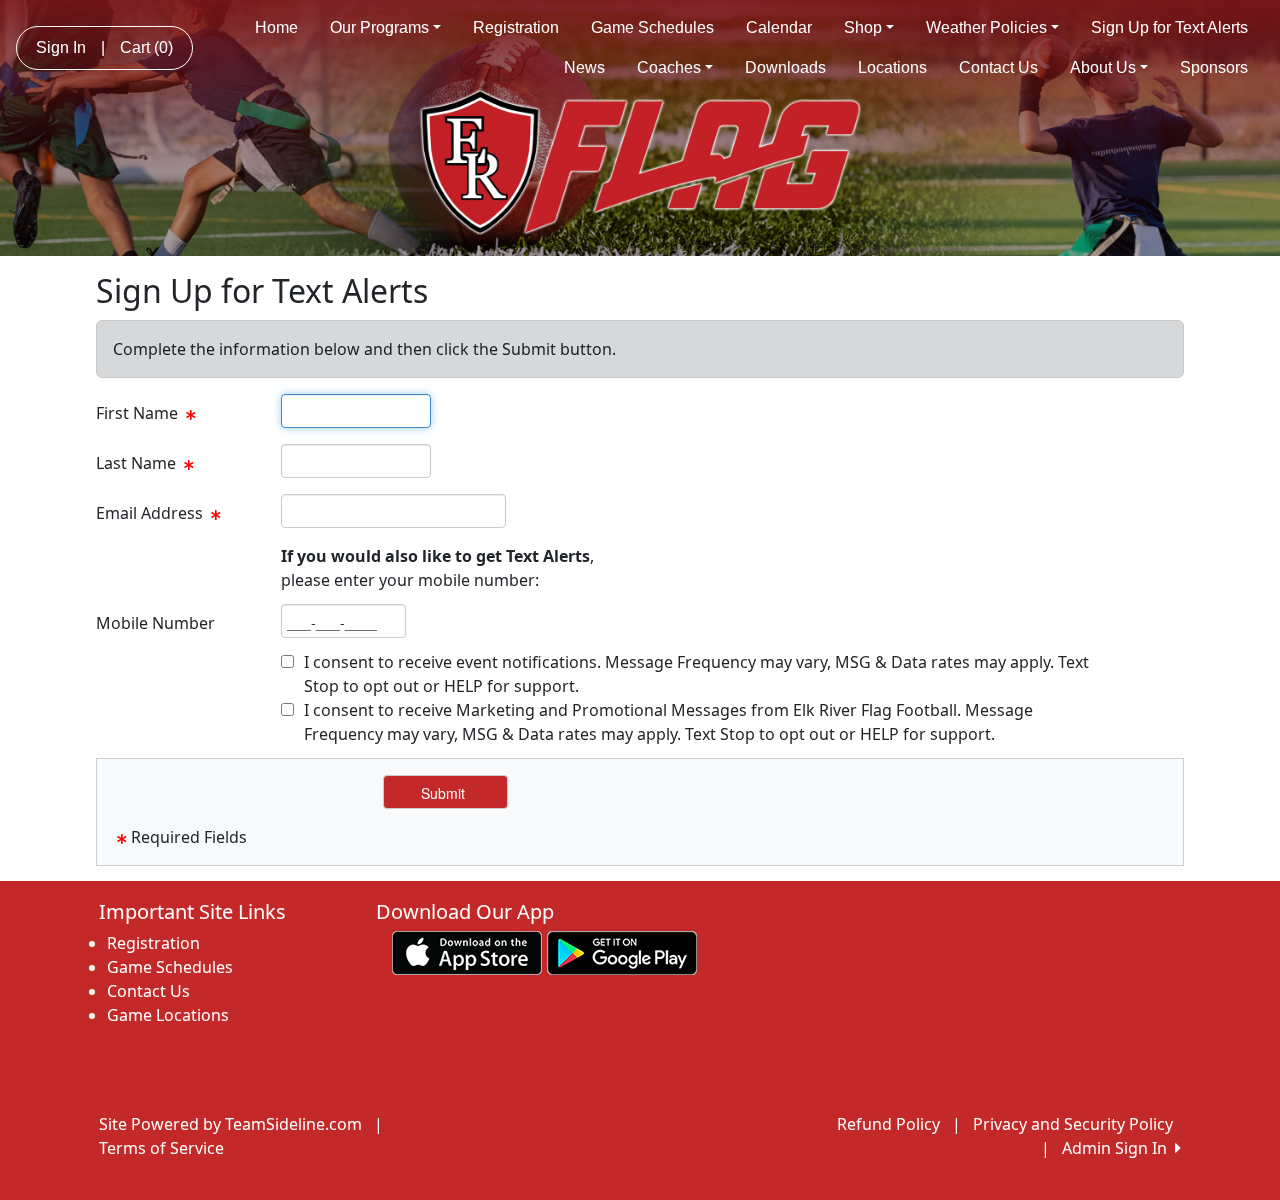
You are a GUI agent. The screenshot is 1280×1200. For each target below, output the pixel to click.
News (584, 67)
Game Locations (168, 1015)
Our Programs (379, 27)
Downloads (785, 67)
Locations (892, 67)
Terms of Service (161, 1148)
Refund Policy (888, 1124)
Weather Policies (986, 27)
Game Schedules (652, 27)
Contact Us (998, 67)
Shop (863, 27)
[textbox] (356, 411)
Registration (516, 27)
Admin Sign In (1118, 1148)
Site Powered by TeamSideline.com (230, 1124)
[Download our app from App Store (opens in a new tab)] (467, 952)
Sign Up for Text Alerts (1169, 27)
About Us (1103, 67)
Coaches (669, 67)
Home (276, 27)
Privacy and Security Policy (1073, 1124)
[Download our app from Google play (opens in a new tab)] (622, 952)
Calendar (779, 27)
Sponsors (1214, 67)
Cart (146, 47)
